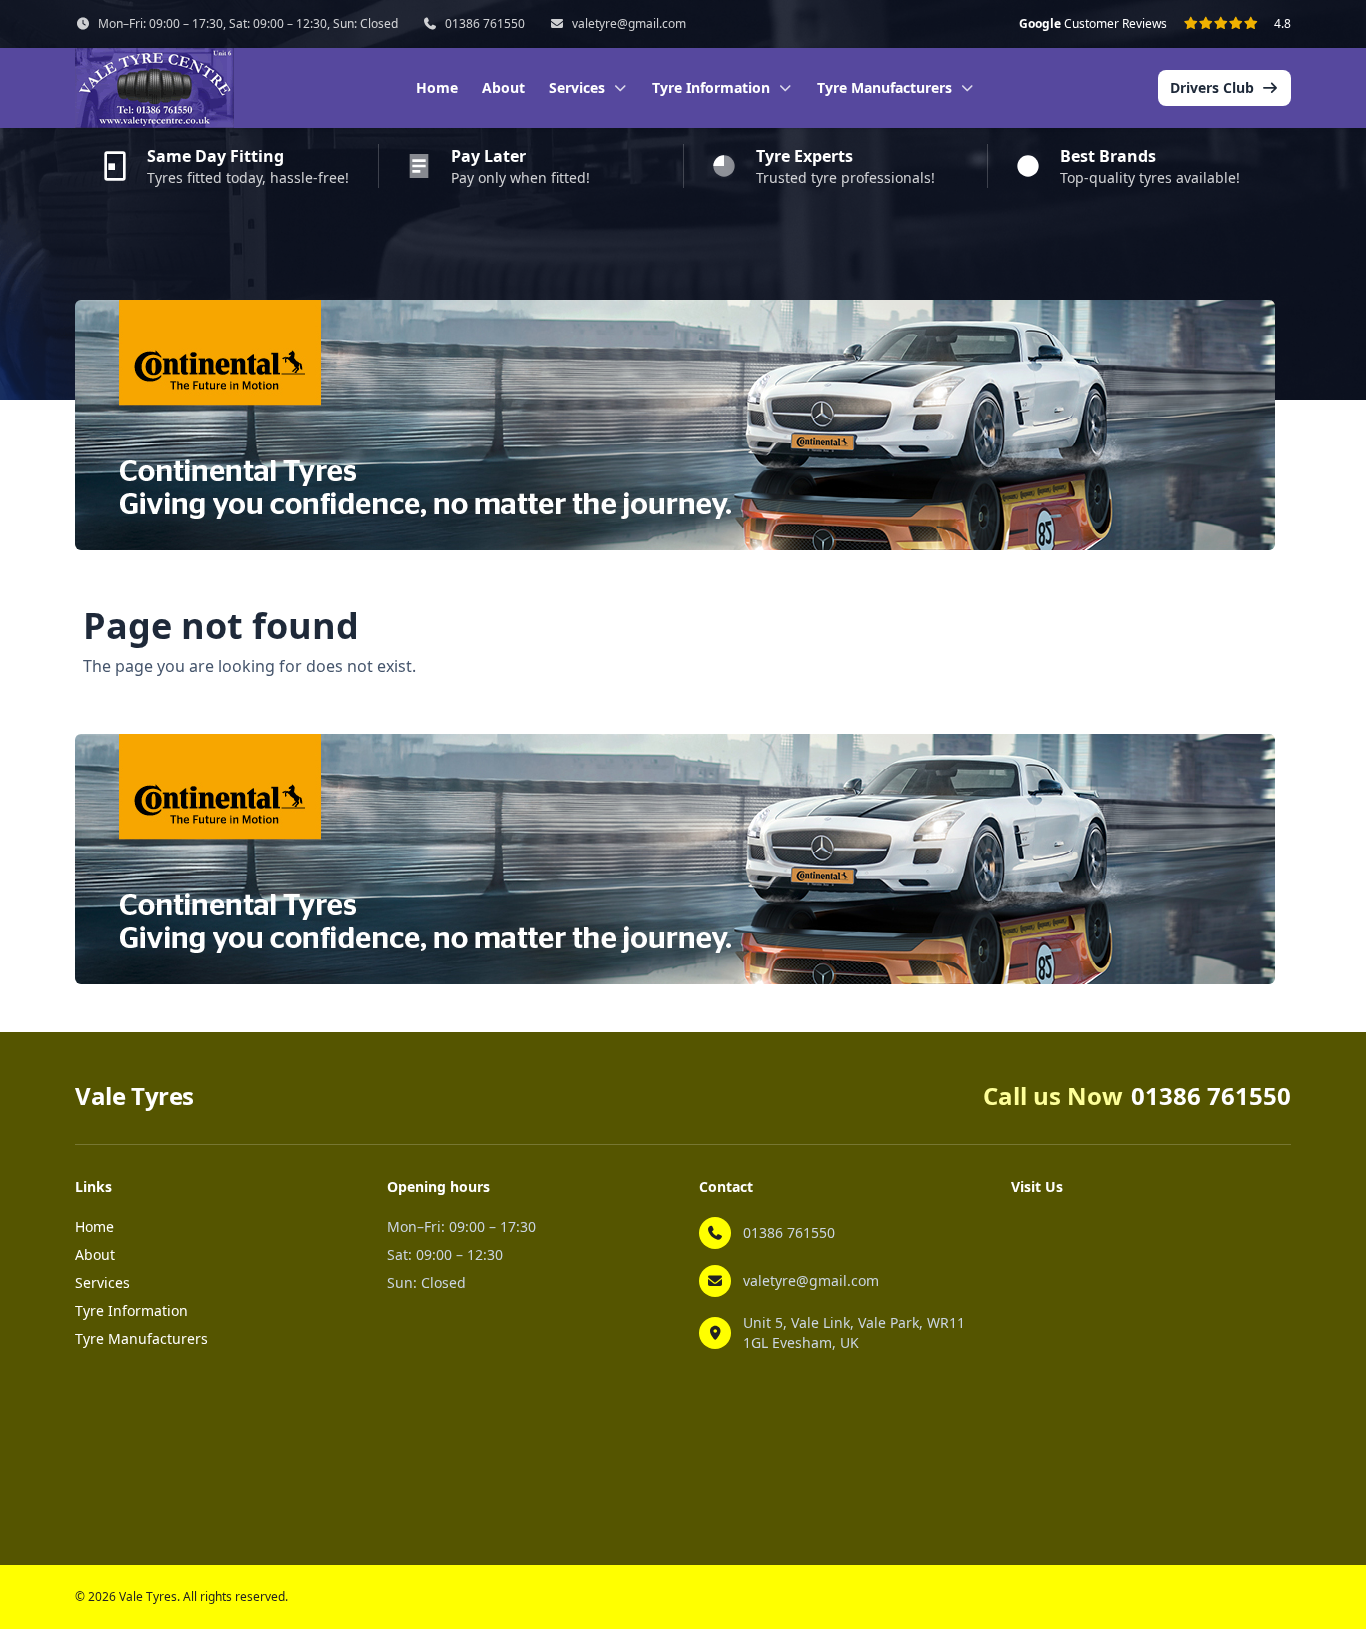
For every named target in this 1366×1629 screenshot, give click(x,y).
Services (102, 1282)
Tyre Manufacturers (141, 1338)
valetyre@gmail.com (629, 24)
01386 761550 (485, 24)
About (503, 87)
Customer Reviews (1093, 24)
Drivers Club (1212, 87)
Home (437, 87)
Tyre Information (131, 1310)
